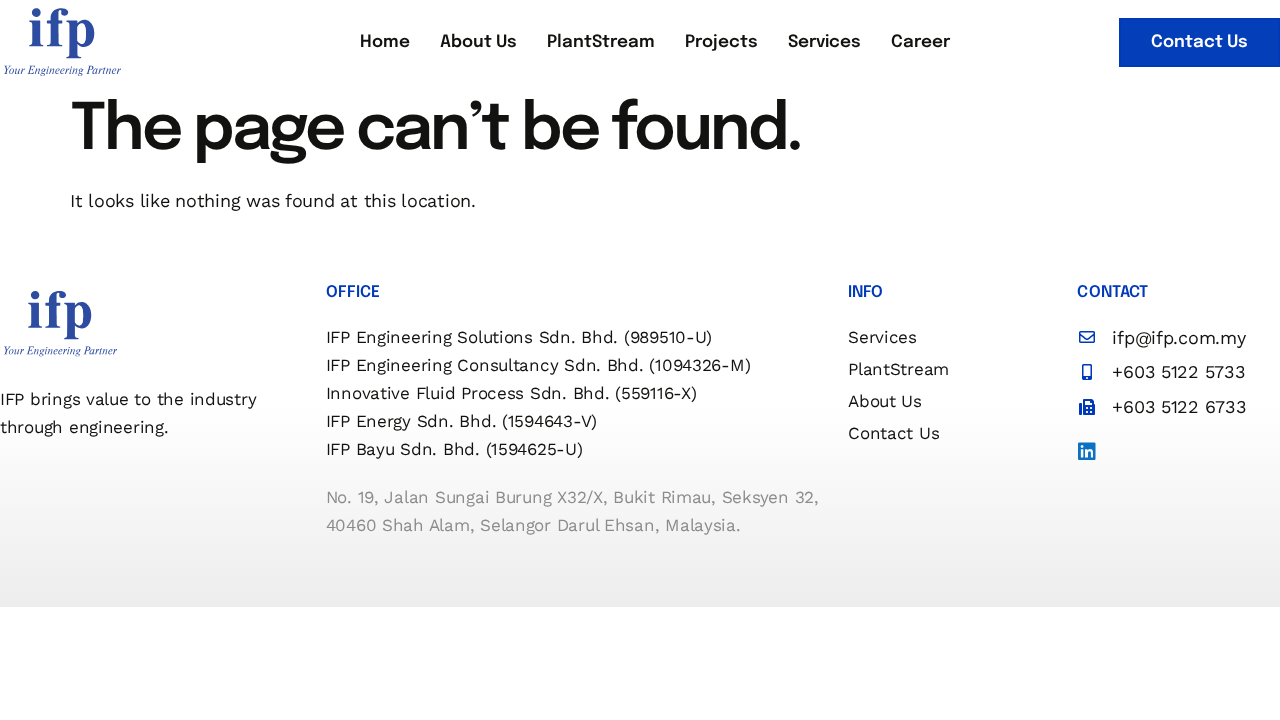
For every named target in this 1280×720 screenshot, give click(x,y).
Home (385, 42)
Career (920, 42)
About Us (478, 42)
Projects (721, 42)
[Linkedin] (1087, 452)
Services (824, 42)
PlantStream (601, 42)
